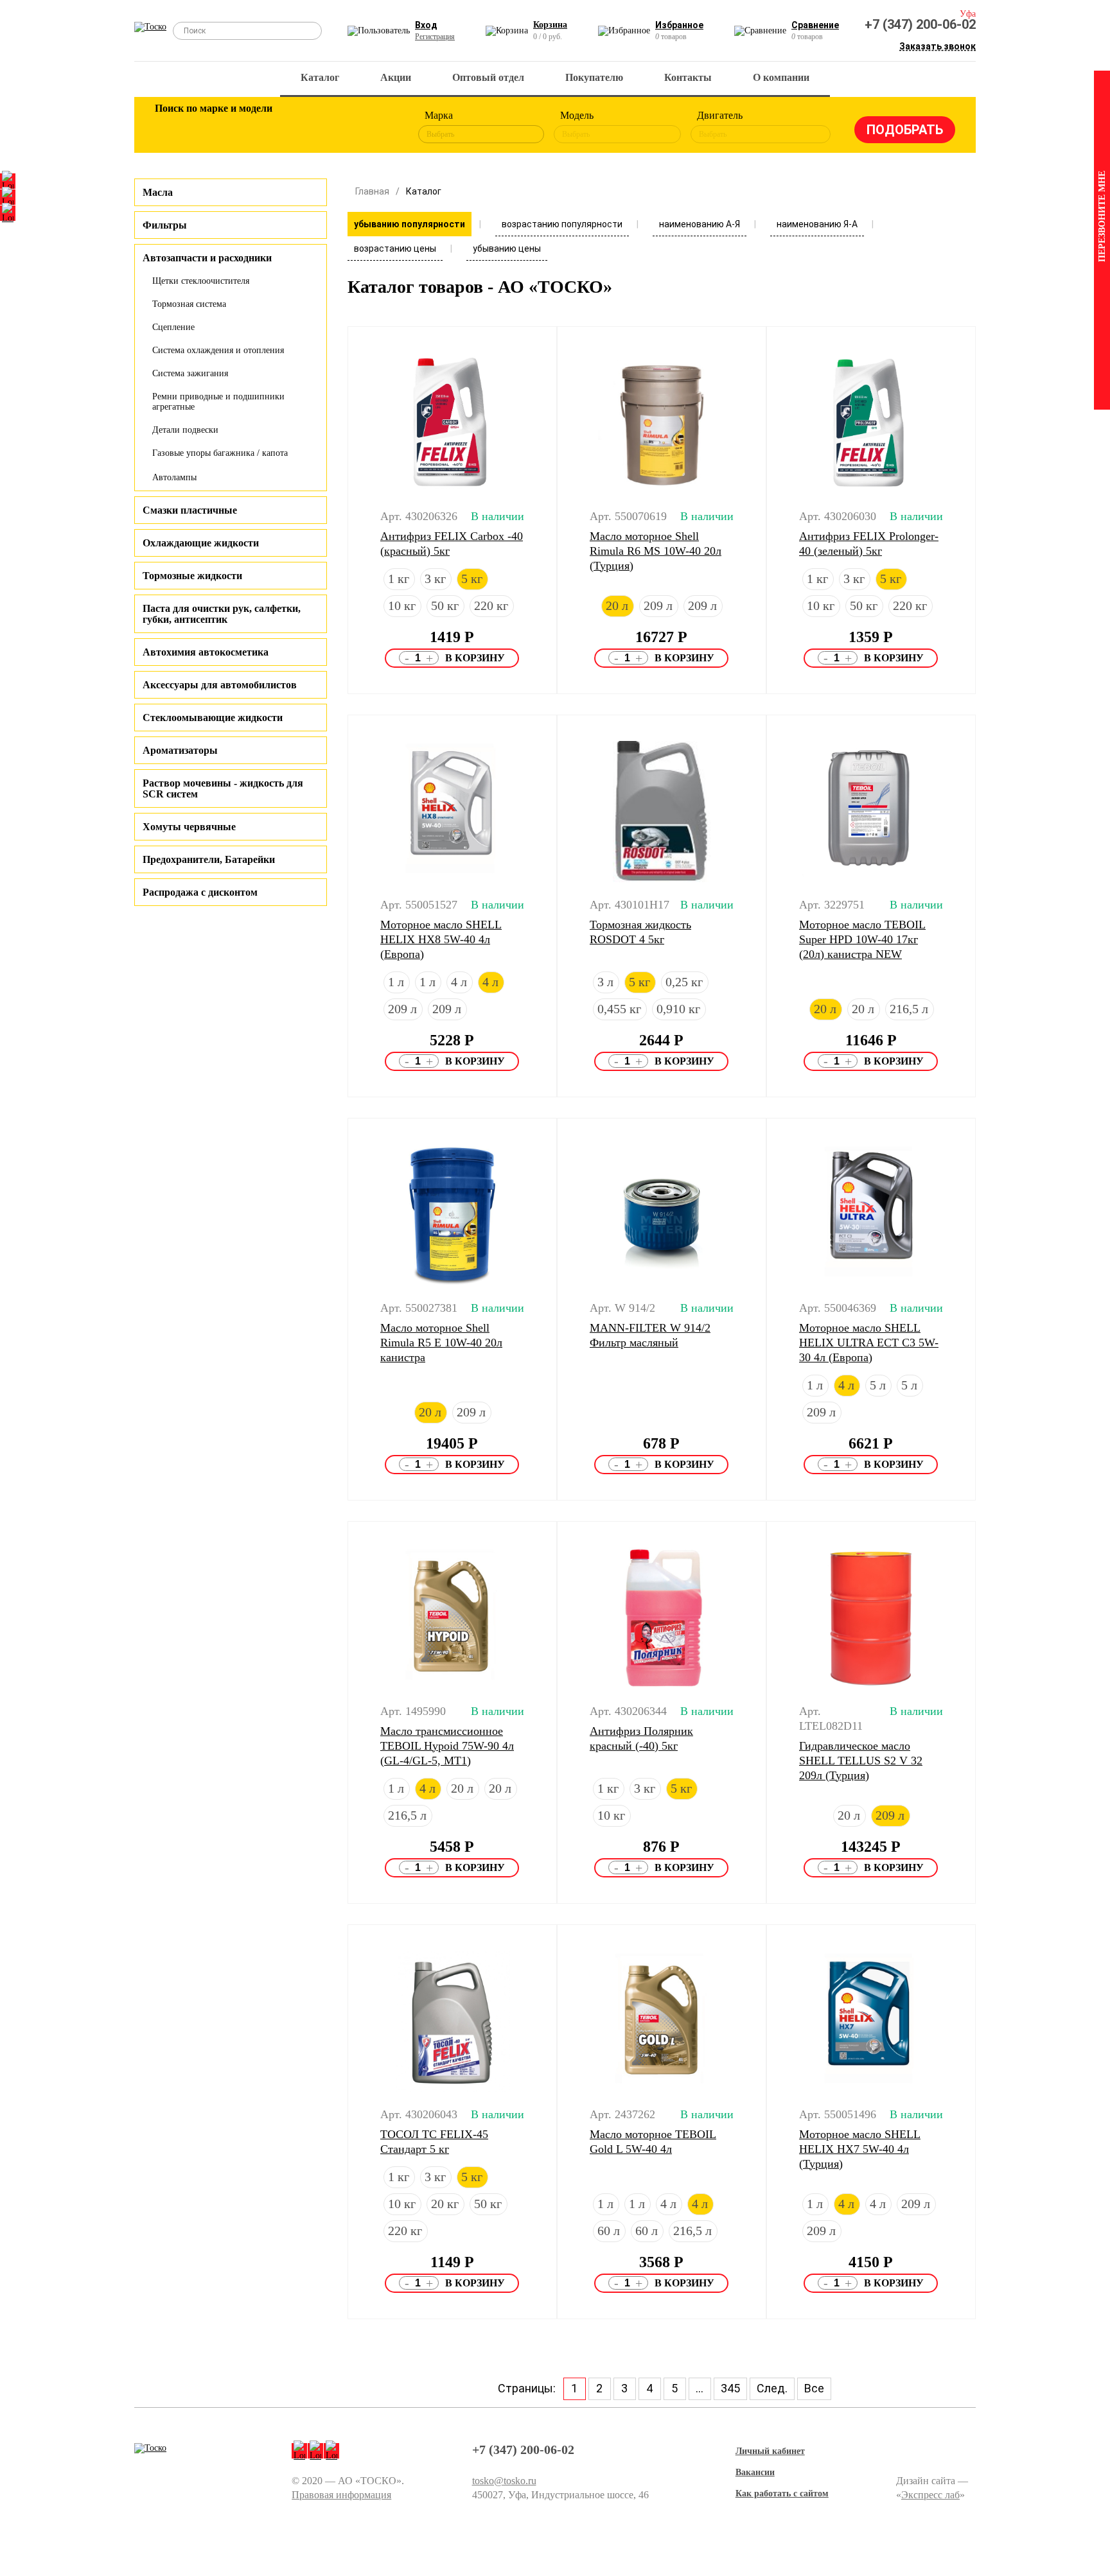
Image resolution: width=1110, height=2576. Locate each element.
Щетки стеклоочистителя (201, 281)
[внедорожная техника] (338, 127)
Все (814, 2388)
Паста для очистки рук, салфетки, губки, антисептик (222, 614)
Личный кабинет (770, 2451)
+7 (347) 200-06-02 (920, 24)
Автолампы (174, 477)
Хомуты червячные (189, 827)
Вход (426, 25)
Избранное (679, 25)
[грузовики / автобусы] (254, 127)
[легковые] (171, 127)
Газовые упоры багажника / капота (220, 453)
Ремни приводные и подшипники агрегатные (218, 402)
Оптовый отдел (488, 77)
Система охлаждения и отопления (218, 350)
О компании (781, 77)
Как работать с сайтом (782, 2493)
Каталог (320, 77)
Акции (396, 77)
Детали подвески (185, 430)
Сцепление (173, 327)
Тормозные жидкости (192, 576)
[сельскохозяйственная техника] (296, 127)
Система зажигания (190, 373)
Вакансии (755, 2472)
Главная (372, 191)
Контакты (688, 77)
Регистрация (435, 37)
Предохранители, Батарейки (209, 859)
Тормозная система (189, 304)
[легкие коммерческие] (213, 127)
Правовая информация (341, 2495)
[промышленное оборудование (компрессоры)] (380, 127)
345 (730, 2388)
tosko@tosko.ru (504, 2481)
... (700, 2388)
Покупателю (594, 77)
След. (772, 2388)
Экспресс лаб (930, 2495)
